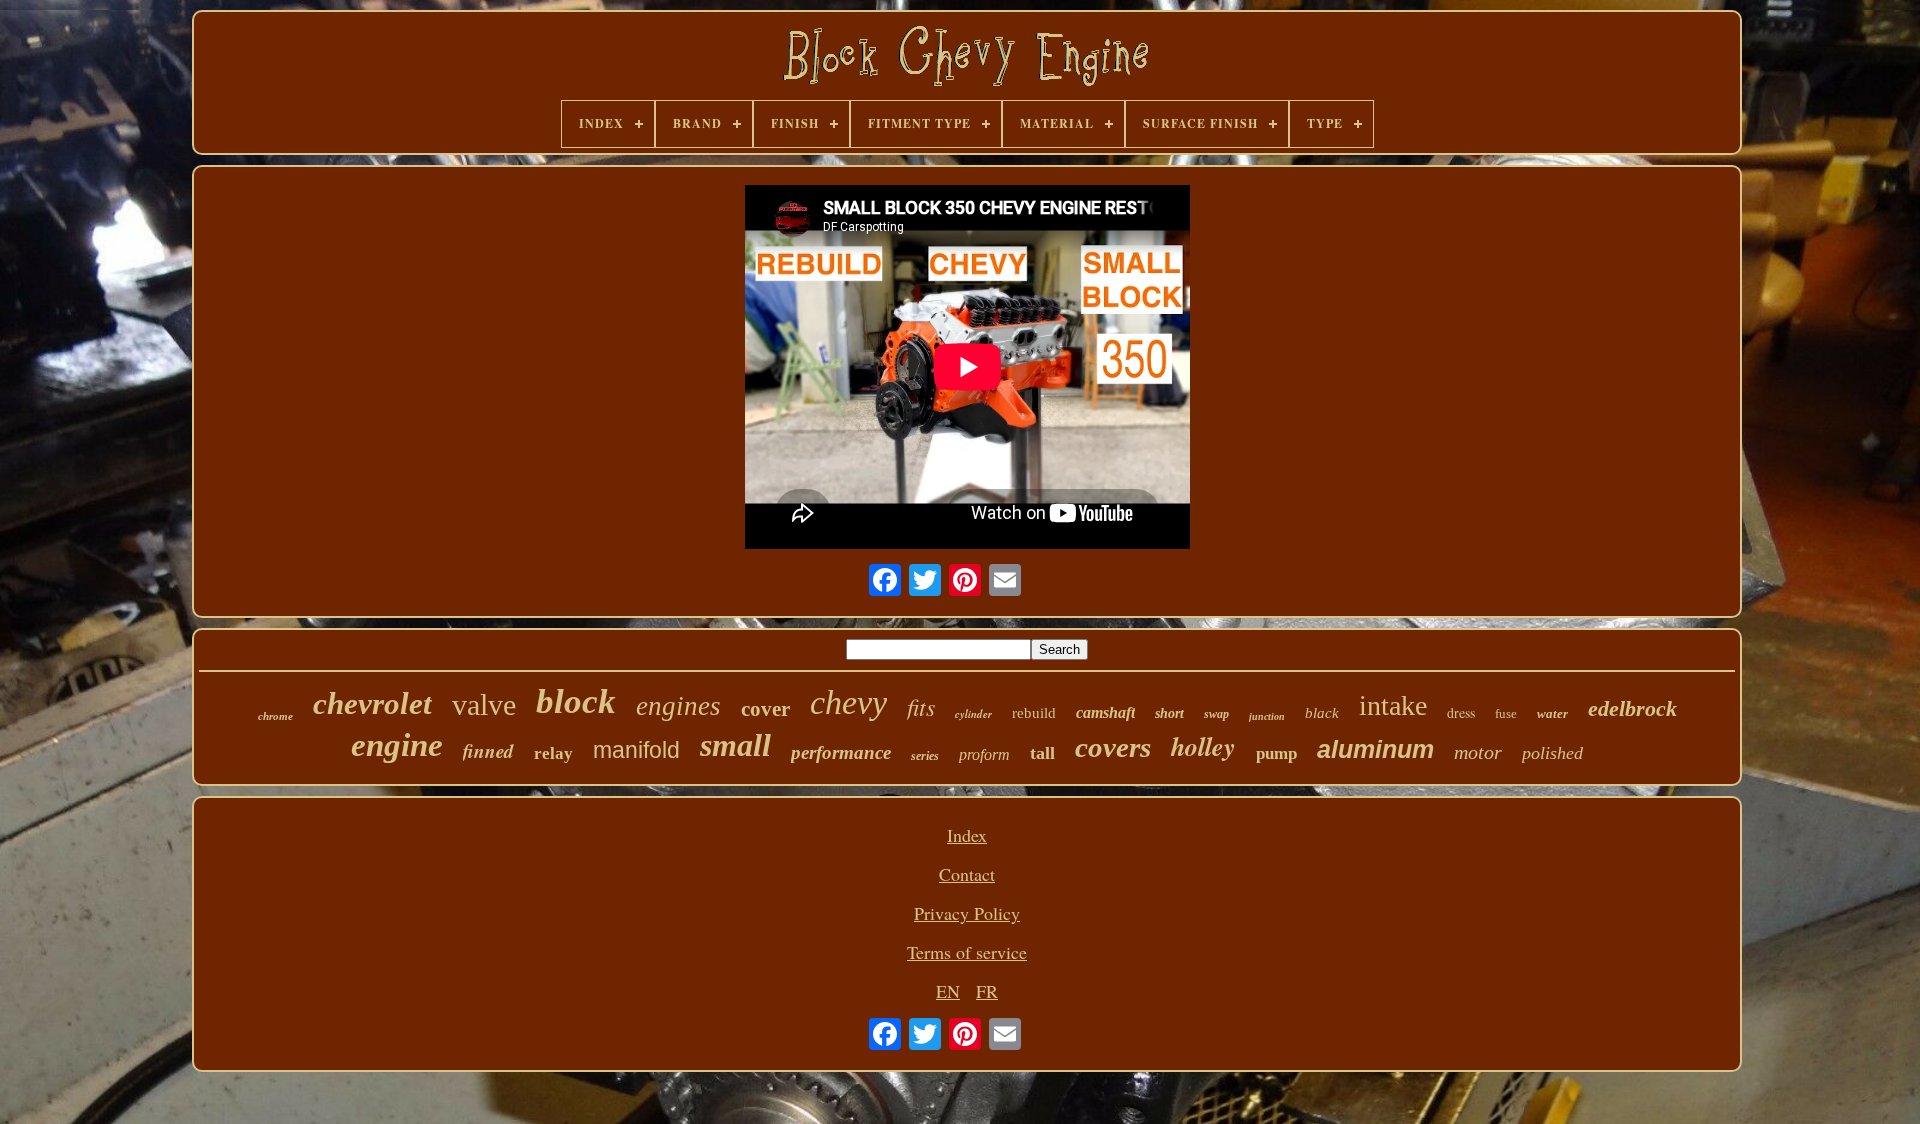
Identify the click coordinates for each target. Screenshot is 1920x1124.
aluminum (1375, 749)
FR (987, 991)
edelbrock (1632, 708)
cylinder (973, 714)
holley (1203, 746)
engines (678, 706)
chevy (848, 702)
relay (553, 753)
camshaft (1105, 712)
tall (1042, 753)
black (1322, 713)
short (1169, 713)
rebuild (1034, 713)
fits (921, 706)
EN (948, 991)
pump (1276, 753)
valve (484, 704)
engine (397, 745)
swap (1216, 714)
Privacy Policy (967, 913)
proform (984, 754)
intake (1393, 705)
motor (1478, 752)
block (576, 701)
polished (1552, 753)
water (1552, 713)
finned (488, 750)
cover (765, 709)
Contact (967, 874)
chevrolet (372, 703)
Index (967, 835)
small (735, 745)
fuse (1506, 713)
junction (1267, 716)
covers (1113, 747)
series (925, 756)
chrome (275, 716)
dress (1461, 712)
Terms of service (967, 952)
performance (841, 752)
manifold (636, 750)
